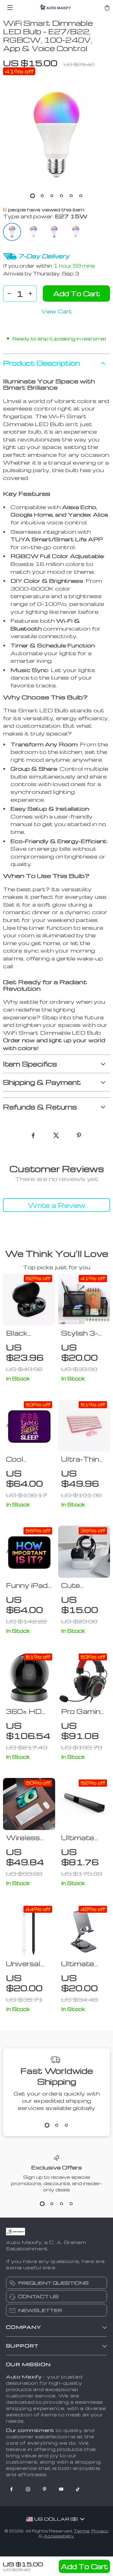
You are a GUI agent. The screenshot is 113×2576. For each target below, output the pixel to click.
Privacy (100, 2531)
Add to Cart (84, 2566)
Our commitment (30, 2430)
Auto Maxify (24, 2377)
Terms (82, 2531)
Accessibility (59, 2536)
